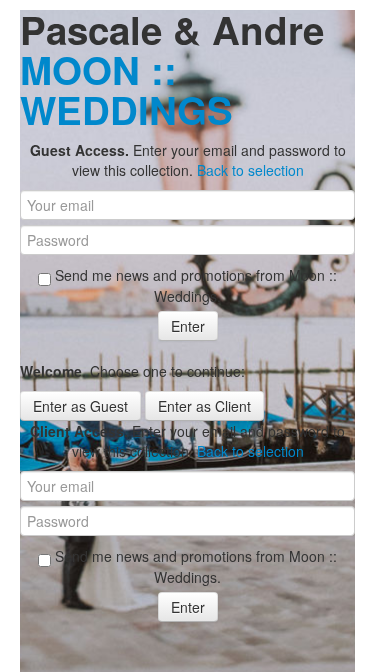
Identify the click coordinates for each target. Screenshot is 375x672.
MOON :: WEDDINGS (126, 89)
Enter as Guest (80, 406)
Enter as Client (204, 406)
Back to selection (250, 170)
